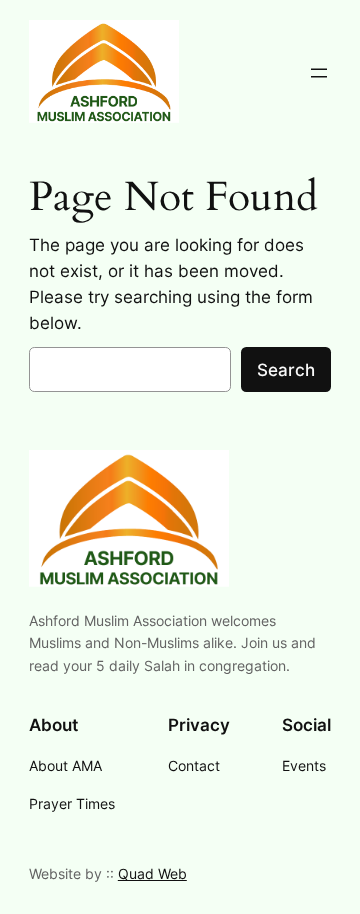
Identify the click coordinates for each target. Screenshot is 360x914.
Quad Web (152, 873)
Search (286, 370)
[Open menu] (319, 73)
